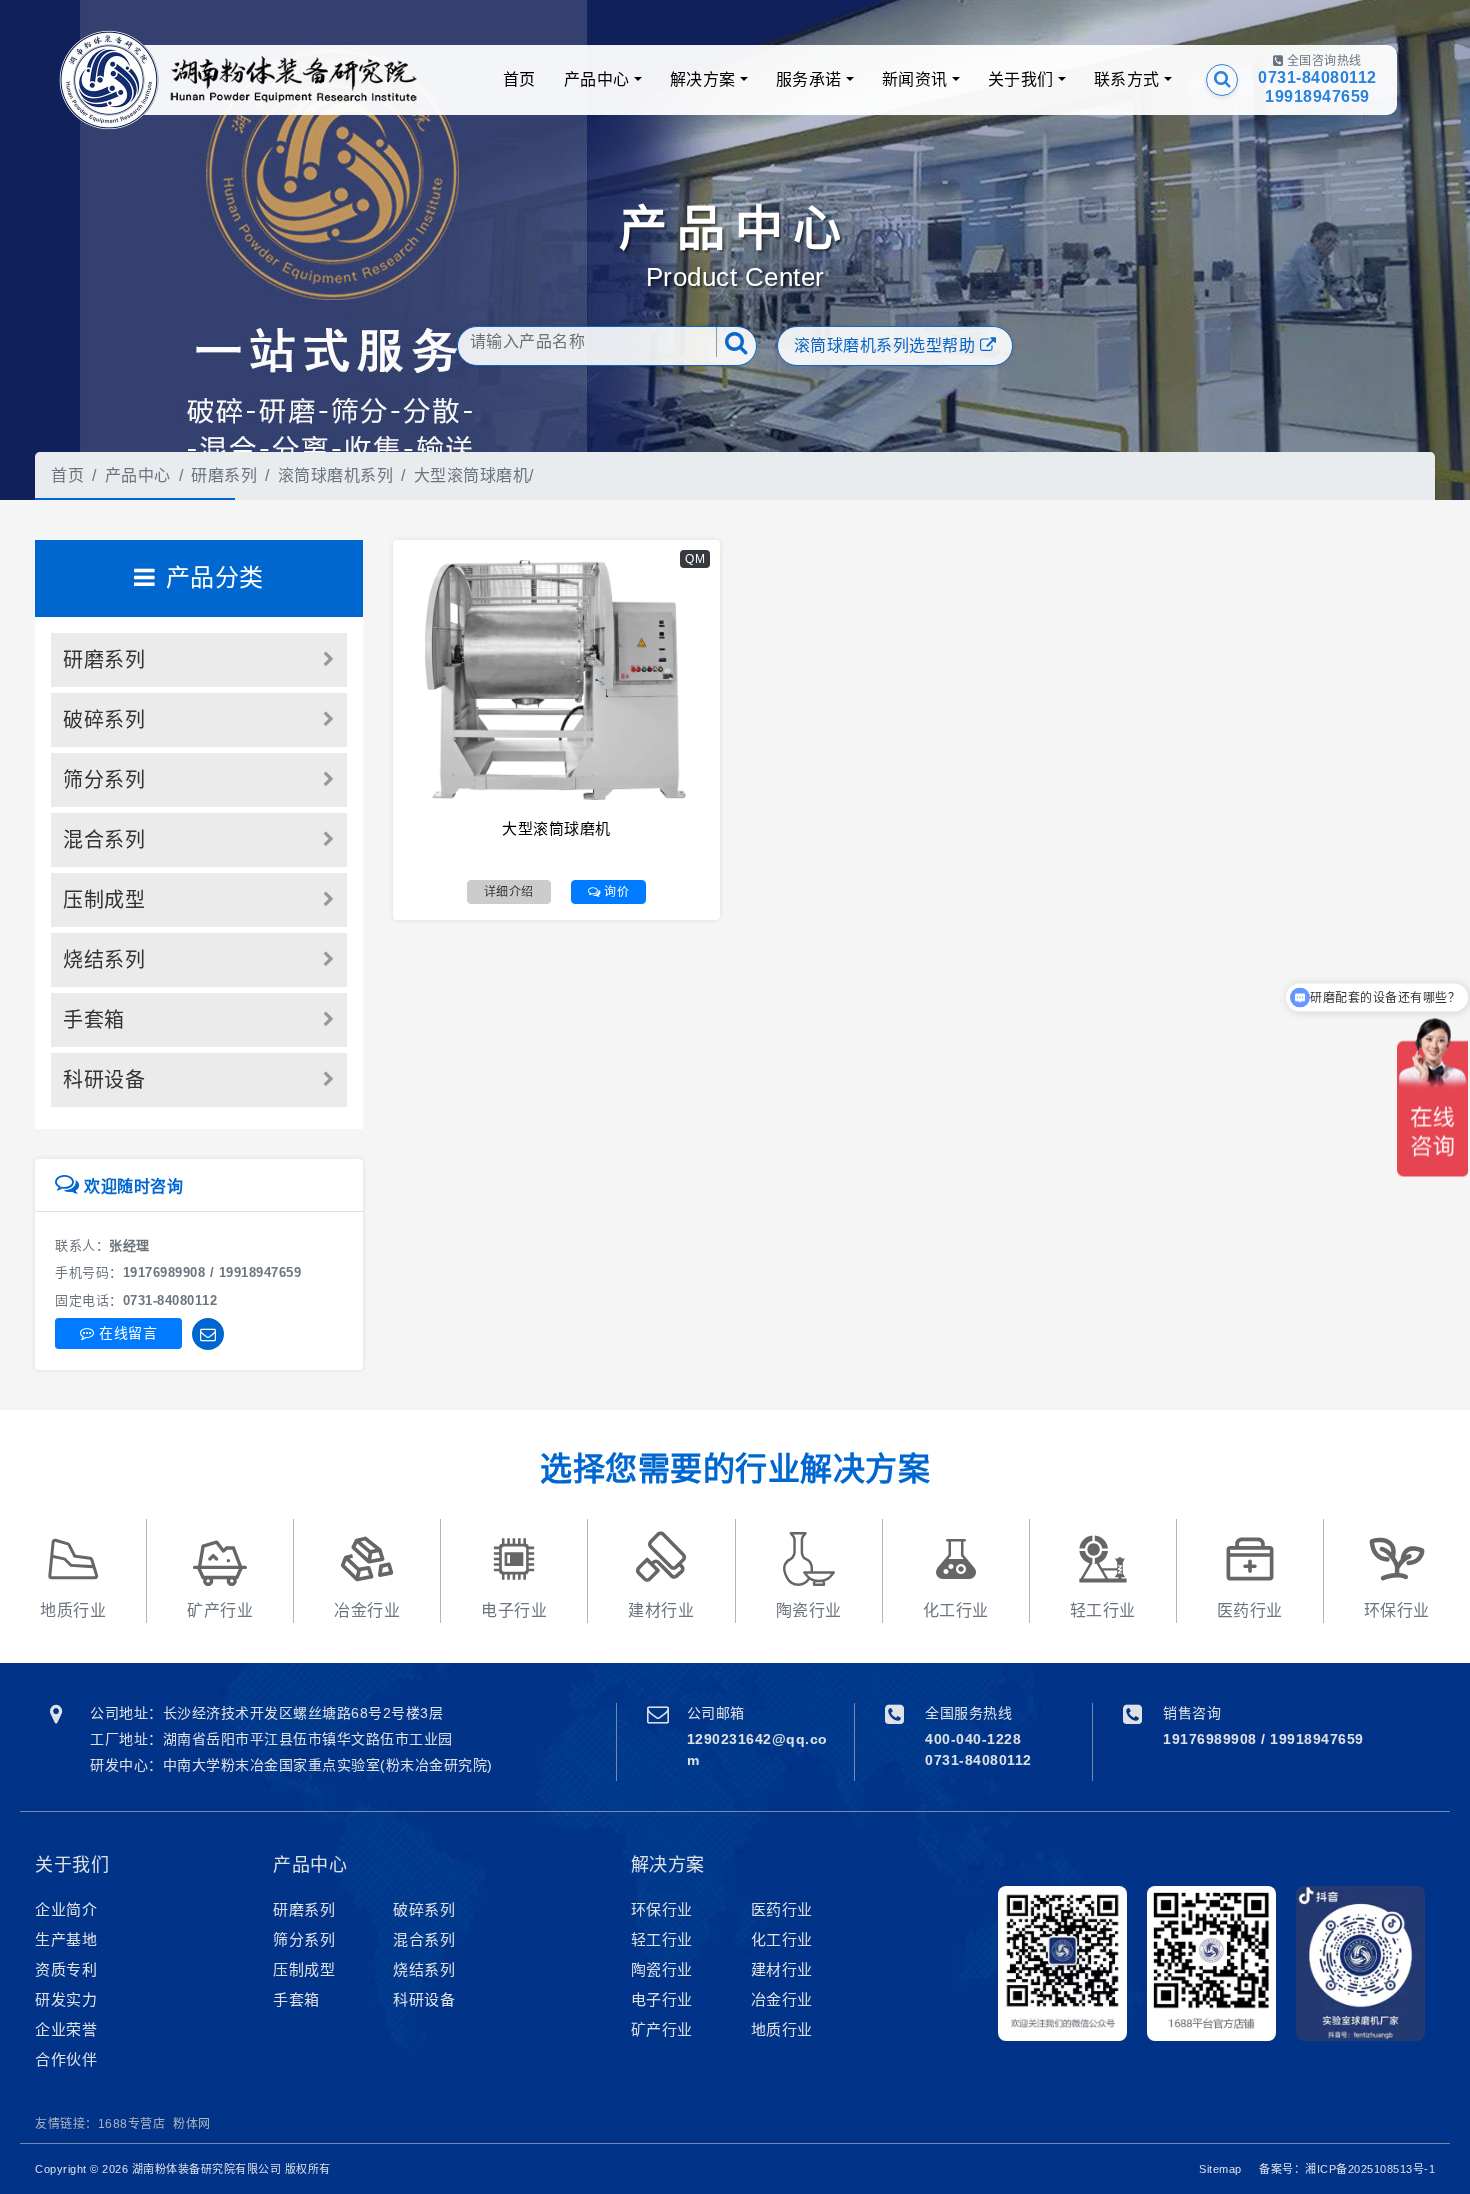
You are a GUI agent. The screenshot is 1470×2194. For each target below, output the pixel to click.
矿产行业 (662, 2029)
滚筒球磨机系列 (336, 475)
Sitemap (1220, 2169)
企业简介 (66, 1909)
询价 (615, 892)
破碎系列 (104, 720)
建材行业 (782, 1969)
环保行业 (662, 1909)
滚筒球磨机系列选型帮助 (887, 345)
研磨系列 (224, 475)
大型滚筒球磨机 (472, 475)
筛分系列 (104, 780)
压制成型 (104, 900)
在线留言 (126, 1333)
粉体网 (192, 2124)
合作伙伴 (66, 2059)
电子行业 (662, 1999)
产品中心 (597, 79)
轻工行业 (662, 1939)
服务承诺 (809, 79)
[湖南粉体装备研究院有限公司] (109, 80)
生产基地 (66, 1939)
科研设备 (104, 1080)
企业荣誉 (66, 2029)
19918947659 (1317, 96)
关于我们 (1021, 79)
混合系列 (104, 840)
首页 (519, 79)
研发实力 (66, 1999)
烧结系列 (104, 960)
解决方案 (703, 79)
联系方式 (1127, 79)
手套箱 (94, 1020)
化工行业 (782, 1939)
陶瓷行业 (662, 1969)
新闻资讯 (915, 79)
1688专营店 (132, 2124)
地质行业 (782, 2029)
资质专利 (66, 1969)
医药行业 (782, 1909)
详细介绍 (509, 892)
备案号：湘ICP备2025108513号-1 (1347, 2169)
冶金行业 (782, 1999)
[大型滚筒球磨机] (557, 680)
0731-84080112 (1317, 77)
